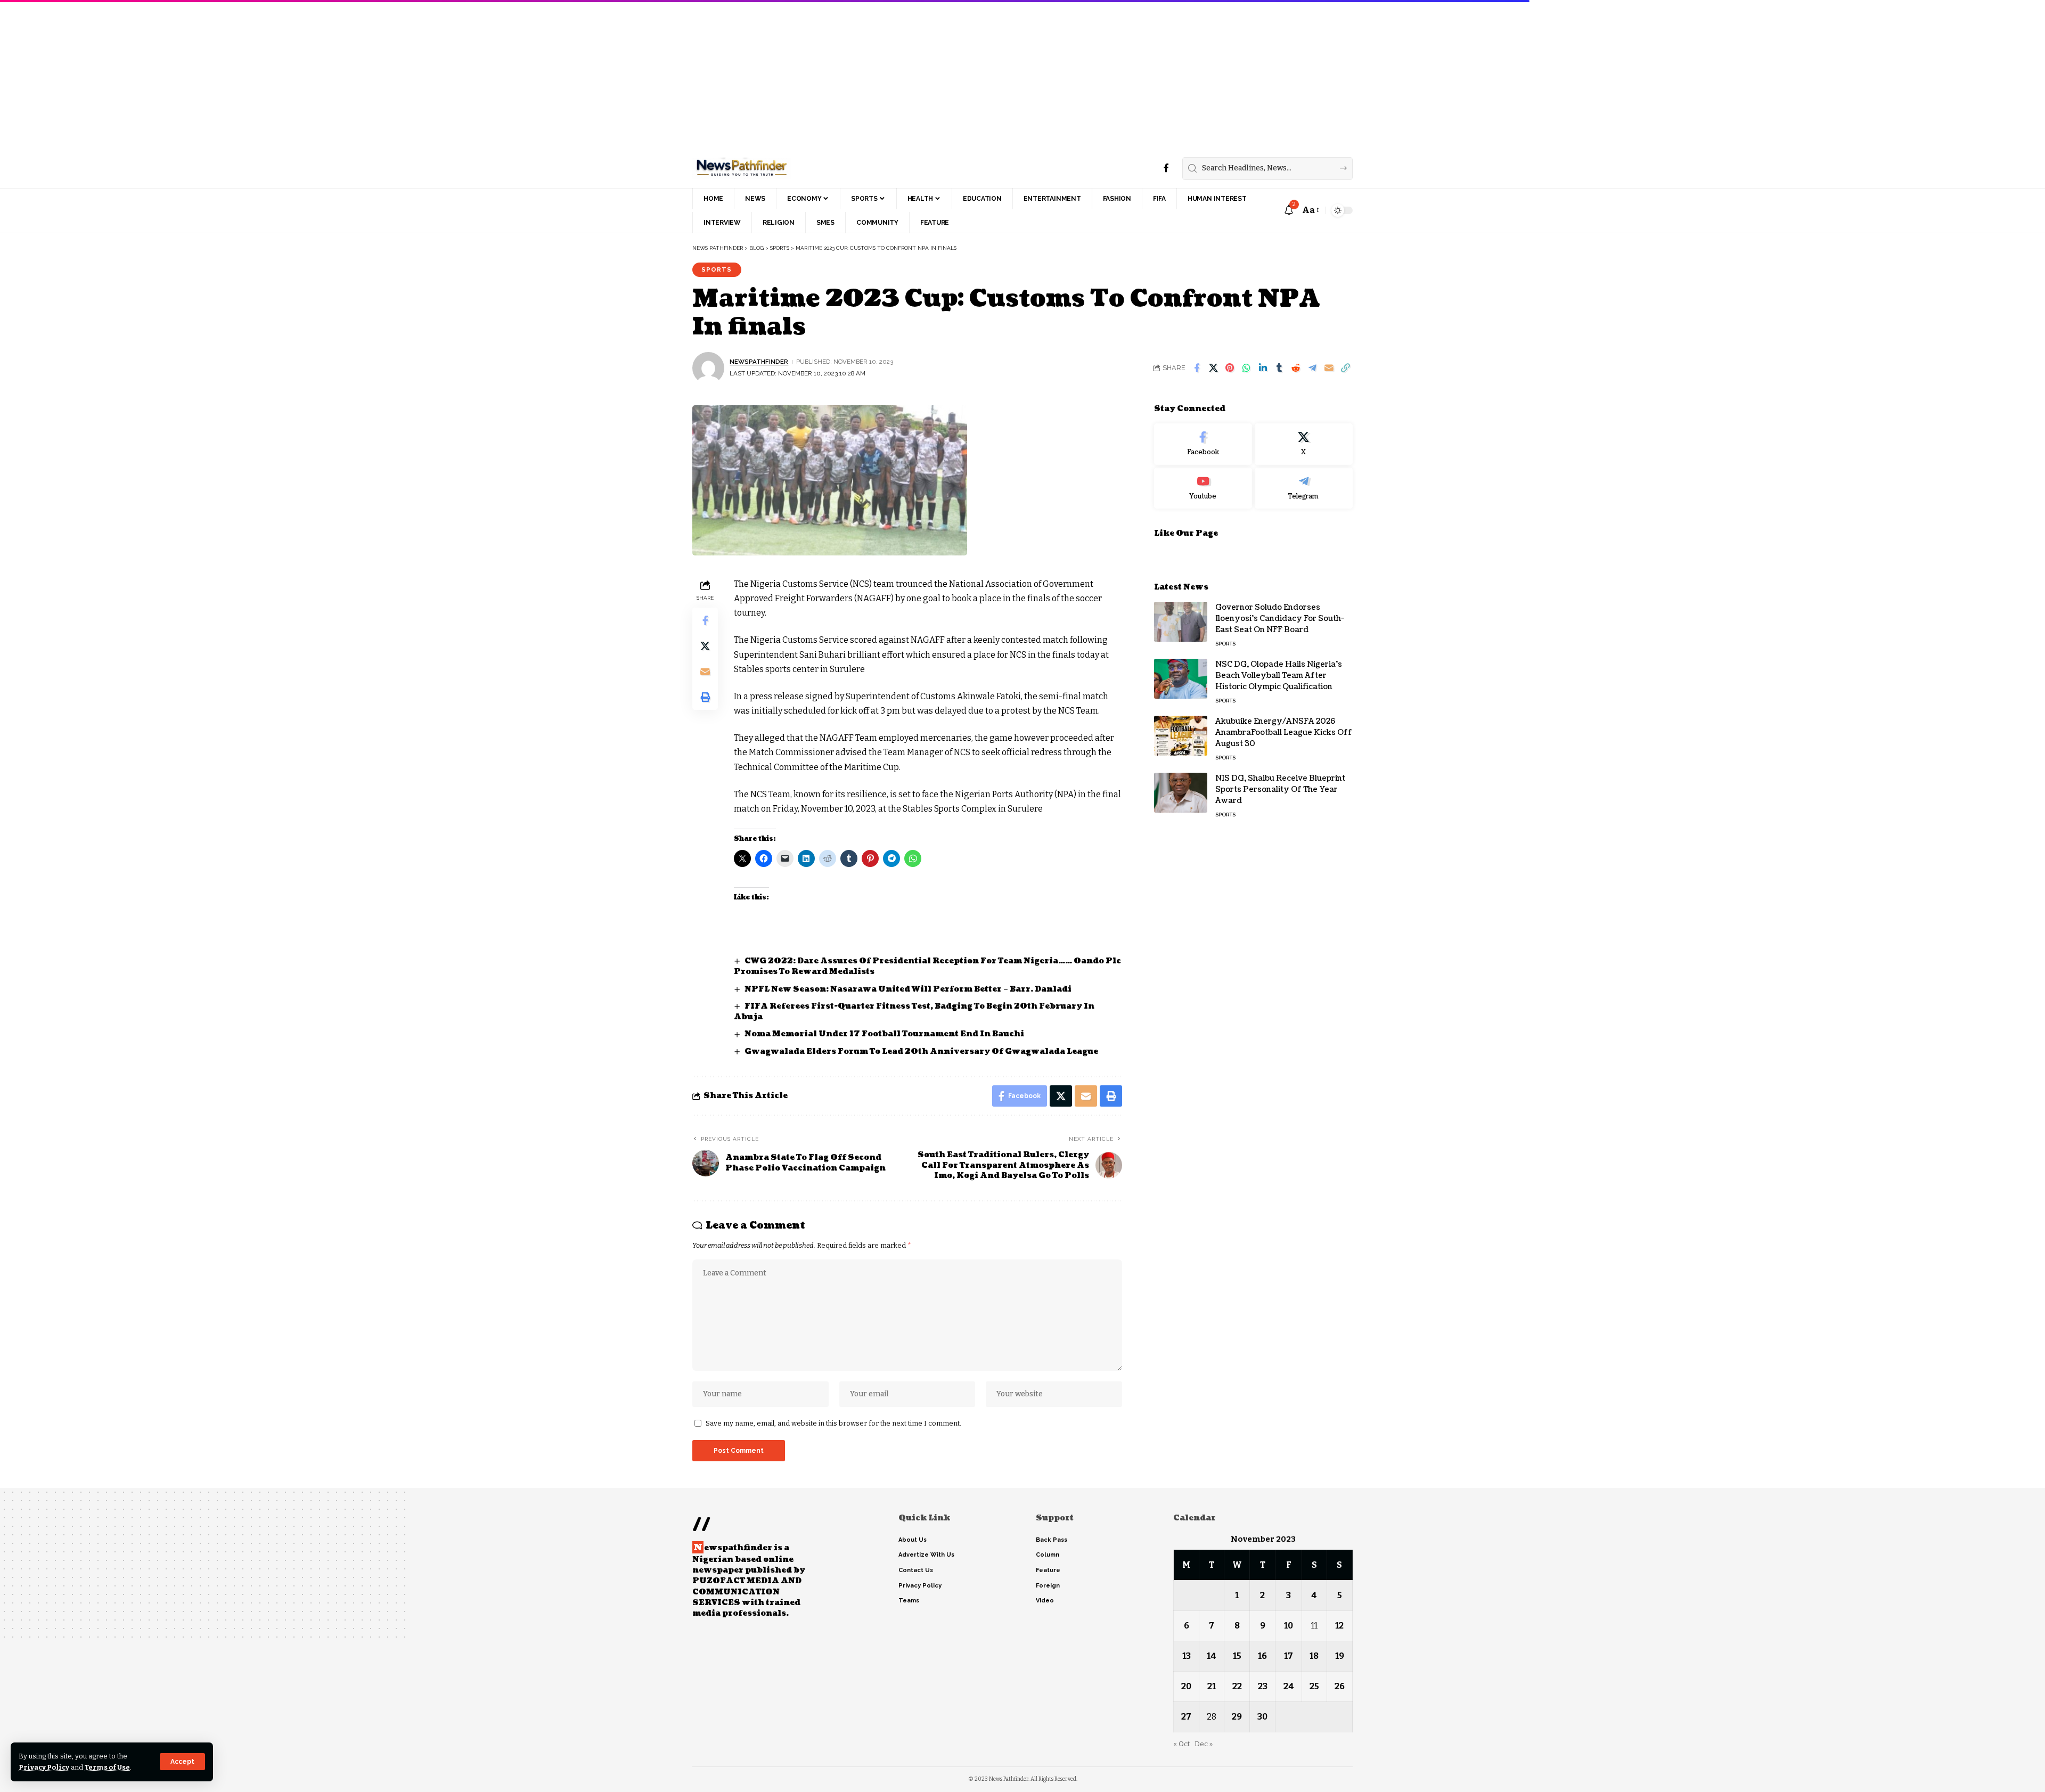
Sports (717, 269)
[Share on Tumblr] (1279, 368)
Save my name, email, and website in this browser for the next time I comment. (833, 1423)
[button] (182, 1762)
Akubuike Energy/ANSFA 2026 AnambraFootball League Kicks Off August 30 (1284, 733)
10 (1289, 1626)
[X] (1304, 444)
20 (1186, 1686)
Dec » (1204, 1744)
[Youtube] (1203, 488)
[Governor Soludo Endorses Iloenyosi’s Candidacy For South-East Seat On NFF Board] (1181, 622)
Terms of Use (107, 1767)
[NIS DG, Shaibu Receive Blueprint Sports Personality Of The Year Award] (1181, 793)
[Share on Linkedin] (1263, 368)
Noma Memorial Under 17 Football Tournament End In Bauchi (884, 1034)
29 (1237, 1717)
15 (1237, 1656)
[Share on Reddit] (1296, 368)
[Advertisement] (320, 75)
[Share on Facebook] (1197, 368)
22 (1237, 1686)
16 (1262, 1656)
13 (1187, 1656)
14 (1212, 1656)
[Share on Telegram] (1312, 368)
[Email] (1329, 368)
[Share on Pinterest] (1230, 368)
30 (1262, 1717)
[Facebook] (1166, 168)
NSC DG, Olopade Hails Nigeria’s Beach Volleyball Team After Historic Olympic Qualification (1279, 676)
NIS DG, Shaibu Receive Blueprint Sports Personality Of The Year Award (1280, 789)
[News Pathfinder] (742, 168)
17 (1289, 1656)
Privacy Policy (44, 1767)
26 (1340, 1686)
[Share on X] (1213, 368)
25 (1314, 1686)
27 (1186, 1717)
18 (1314, 1656)
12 (1339, 1626)
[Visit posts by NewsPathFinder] (708, 368)
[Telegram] (1304, 488)
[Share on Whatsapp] (1246, 368)
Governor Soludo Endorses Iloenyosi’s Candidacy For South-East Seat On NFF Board (1280, 619)
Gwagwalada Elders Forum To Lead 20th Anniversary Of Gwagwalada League (921, 1052)
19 (1340, 1656)
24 (1289, 1686)
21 (1212, 1686)
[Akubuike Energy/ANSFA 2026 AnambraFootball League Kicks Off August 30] (1181, 736)
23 (1263, 1686)
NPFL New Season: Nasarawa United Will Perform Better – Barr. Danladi (909, 989)
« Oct (1181, 1744)
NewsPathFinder (759, 362)
